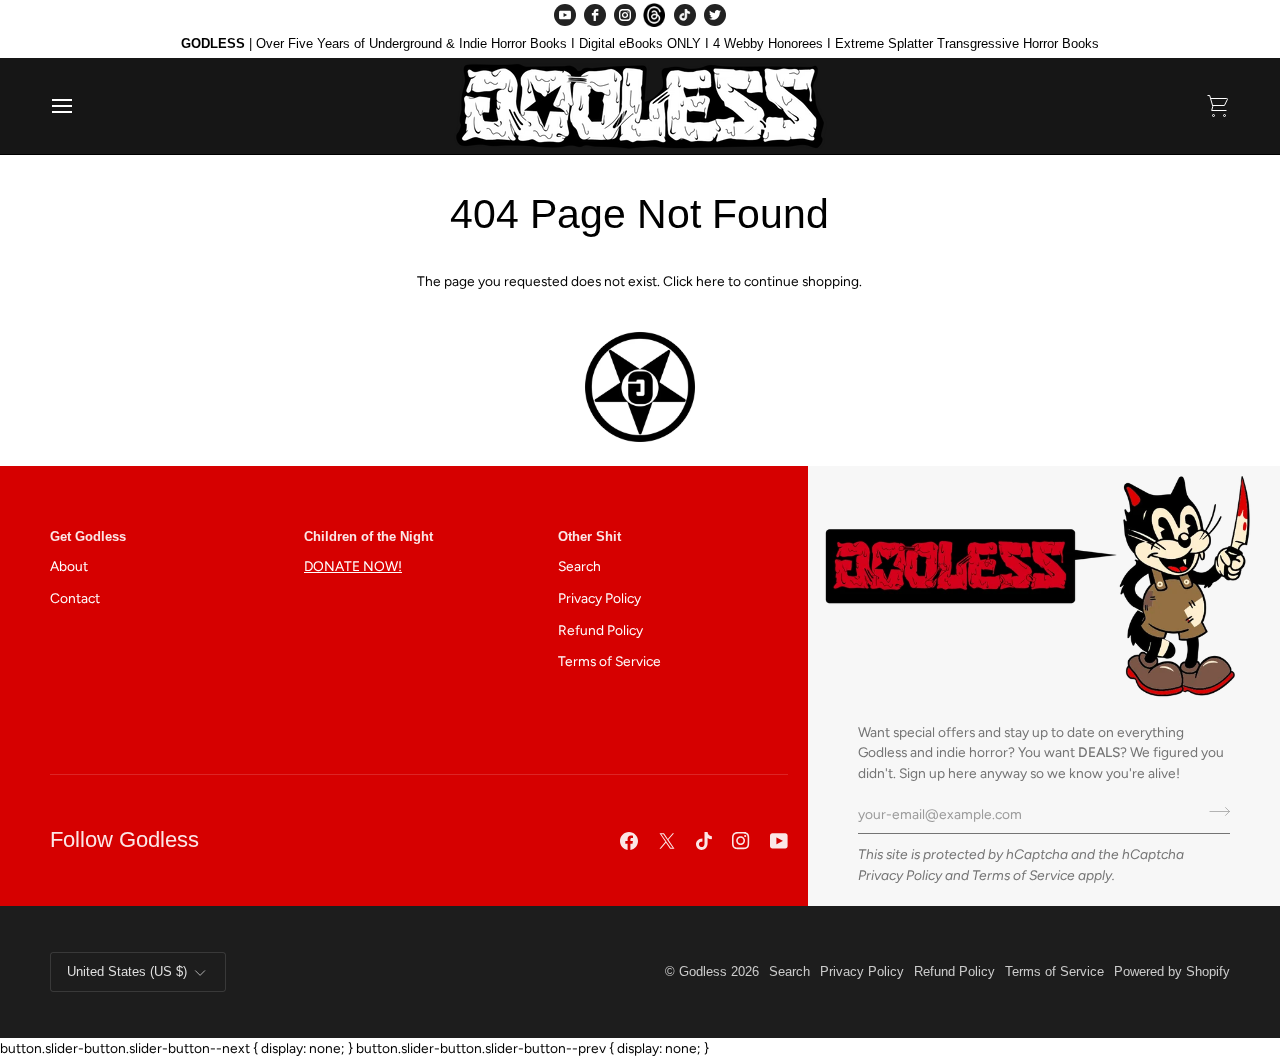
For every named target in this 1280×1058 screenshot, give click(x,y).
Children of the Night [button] (368, 536)
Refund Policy (600, 630)
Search (579, 566)
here (710, 281)
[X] (667, 841)
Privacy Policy (900, 875)
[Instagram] (625, 15)
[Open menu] (80, 106)
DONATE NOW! (353, 566)
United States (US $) (127, 971)
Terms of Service (1023, 875)
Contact (75, 598)
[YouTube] (565, 15)
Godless (703, 971)
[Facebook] (595, 15)
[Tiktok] (704, 841)
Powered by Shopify (1172, 971)
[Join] (1213, 812)
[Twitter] (715, 15)
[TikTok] (685, 15)
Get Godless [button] (88, 536)
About (69, 566)
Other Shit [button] (589, 536)
